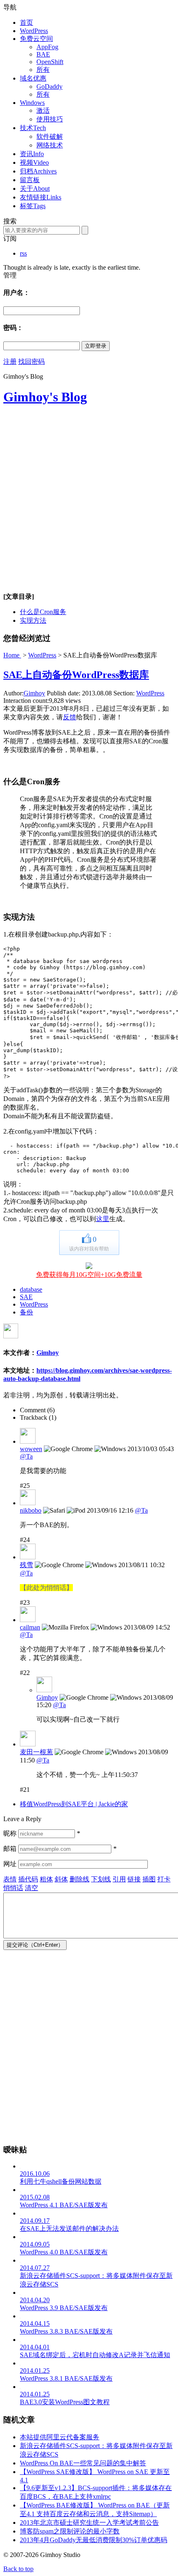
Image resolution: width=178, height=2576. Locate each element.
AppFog (47, 47)
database (31, 1289)
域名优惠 (33, 78)
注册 (10, 362)
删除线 (79, 1879)
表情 (10, 1879)
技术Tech (33, 128)
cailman (30, 1627)
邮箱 (10, 1849)
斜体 (61, 1879)
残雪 (26, 1565)
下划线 (101, 1879)
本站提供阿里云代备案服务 (60, 2437)
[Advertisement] (89, 502)
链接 (134, 1879)
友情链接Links (41, 197)
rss (23, 253)
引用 (119, 1879)
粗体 (46, 1879)
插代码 (28, 1879)
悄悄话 (13, 1888)
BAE (43, 54)
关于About (35, 189)
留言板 (30, 180)
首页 (26, 23)
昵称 (10, 1833)
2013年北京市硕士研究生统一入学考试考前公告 (89, 2523)
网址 (10, 1864)
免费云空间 (36, 39)
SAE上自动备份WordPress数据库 (76, 675)
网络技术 (50, 145)
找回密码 (31, 362)
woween (31, 1449)
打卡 (164, 1879)
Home (12, 655)
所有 (43, 70)
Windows (32, 103)
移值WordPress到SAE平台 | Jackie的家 (74, 1804)
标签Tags (33, 206)
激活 (43, 110)
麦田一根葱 (36, 1752)
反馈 (70, 717)
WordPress (34, 31)
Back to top (18, 2569)
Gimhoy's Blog (45, 397)
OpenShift (50, 62)
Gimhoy (34, 693)
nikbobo (31, 1510)
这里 (103, 1219)
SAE (26, 1297)
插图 (149, 1879)
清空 (31, 1888)
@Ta (26, 1456)
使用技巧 (50, 119)
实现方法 (33, 620)
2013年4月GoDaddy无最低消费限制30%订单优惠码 (94, 2540)
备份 (26, 1312)
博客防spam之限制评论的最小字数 (70, 2531)
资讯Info (32, 154)
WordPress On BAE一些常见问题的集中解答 (83, 2463)
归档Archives (38, 171)
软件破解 (50, 136)
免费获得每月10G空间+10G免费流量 (89, 1275)
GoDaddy (49, 87)
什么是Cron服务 (43, 612)
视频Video (34, 162)
